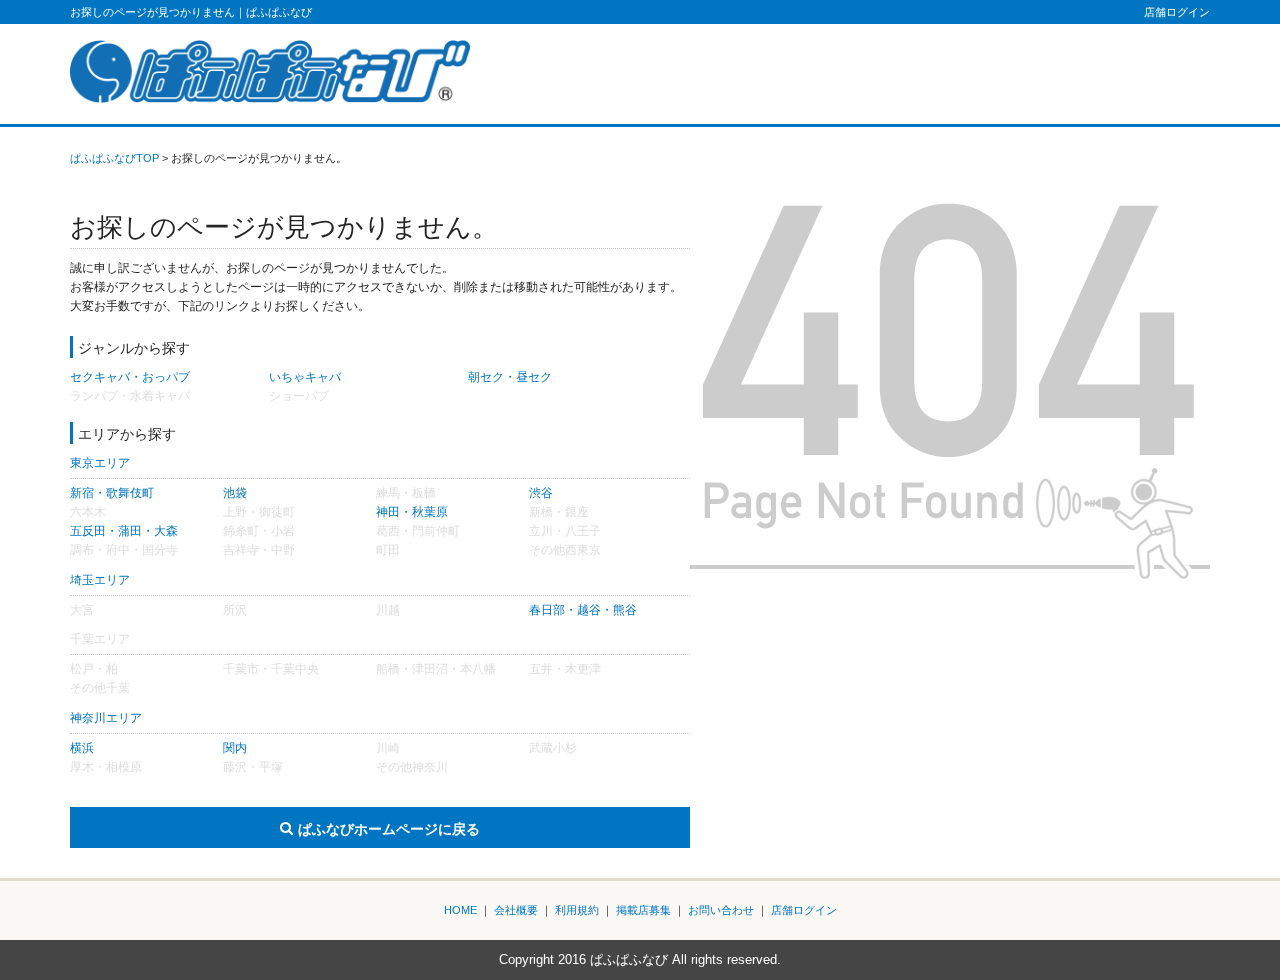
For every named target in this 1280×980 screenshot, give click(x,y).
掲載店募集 (643, 910)
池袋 (235, 493)
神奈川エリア (106, 718)
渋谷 (541, 493)
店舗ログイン (1177, 12)
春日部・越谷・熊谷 (583, 610)
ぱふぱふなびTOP (114, 158)
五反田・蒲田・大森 (124, 531)
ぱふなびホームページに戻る (389, 829)
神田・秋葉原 (412, 512)
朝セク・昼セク (510, 377)
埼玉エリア (100, 580)
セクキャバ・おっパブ (130, 377)
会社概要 (516, 910)
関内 (235, 748)
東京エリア (100, 463)
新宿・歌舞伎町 (112, 493)
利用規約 (577, 910)
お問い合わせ (721, 910)
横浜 (82, 748)
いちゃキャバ (305, 377)
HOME (460, 910)
